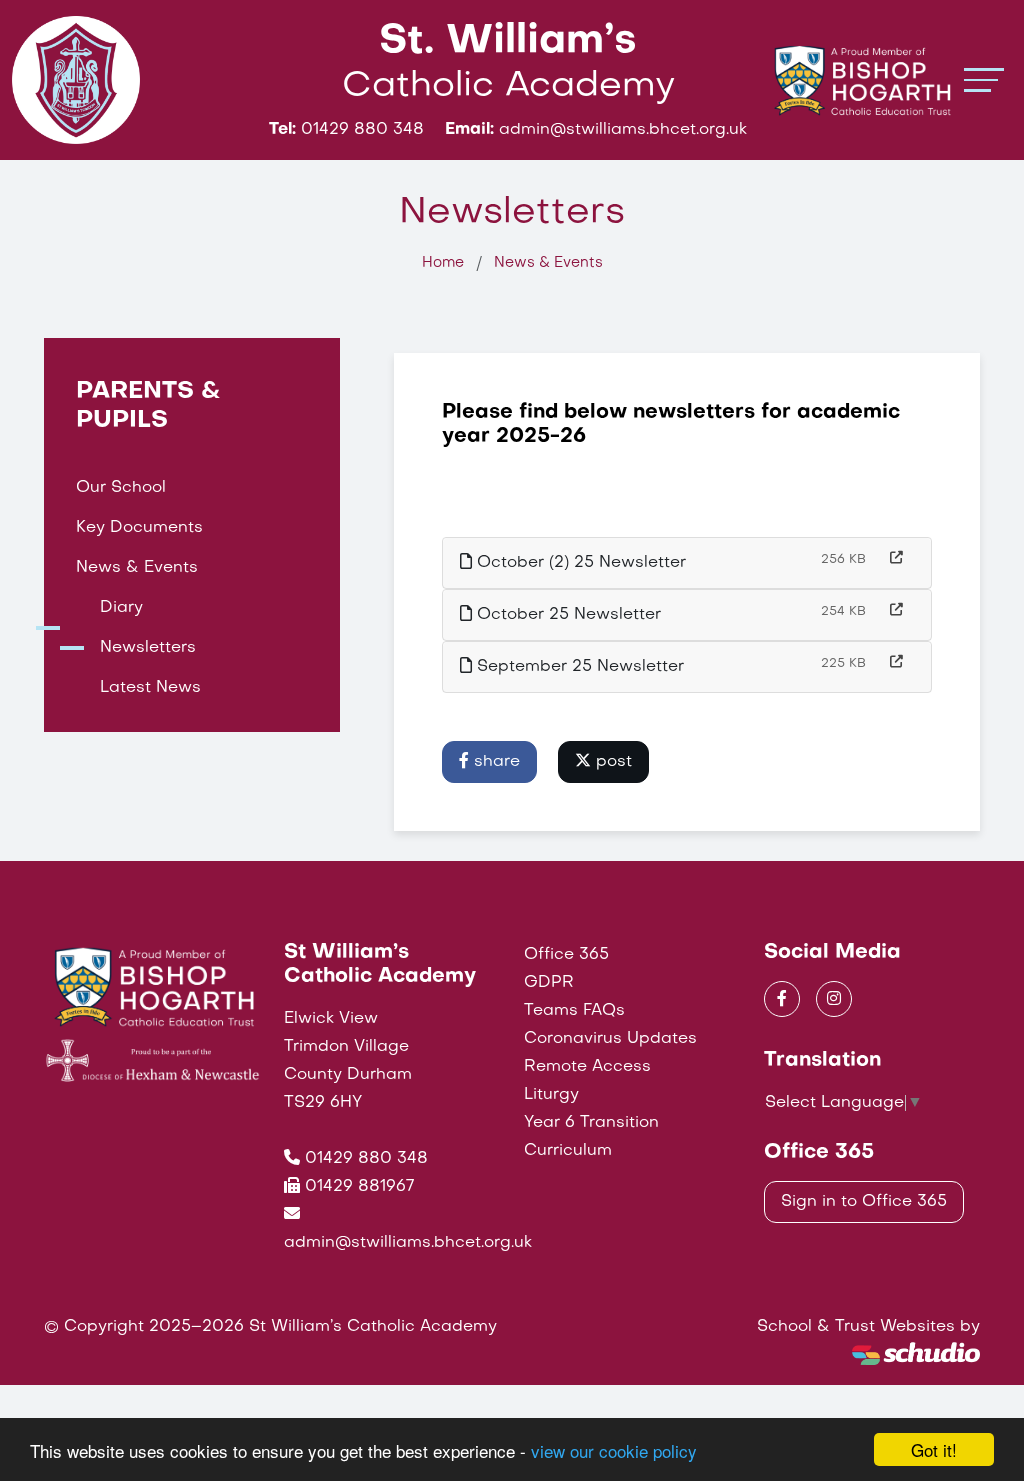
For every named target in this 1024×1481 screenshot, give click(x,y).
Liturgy (551, 1095)
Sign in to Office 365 (864, 1202)
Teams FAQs (574, 1011)
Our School (121, 488)
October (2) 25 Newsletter (579, 563)
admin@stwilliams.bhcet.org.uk (408, 1243)
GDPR (549, 983)
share (494, 762)
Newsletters (148, 648)
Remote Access (587, 1067)
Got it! (934, 1449)
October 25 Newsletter (566, 615)
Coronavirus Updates (610, 1039)
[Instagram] (834, 999)
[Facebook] (782, 999)
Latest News (150, 688)
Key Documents (139, 528)
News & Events (548, 263)
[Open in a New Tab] (896, 559)
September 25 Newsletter (578, 667)
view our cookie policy (614, 1450)
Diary (121, 608)
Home (443, 263)
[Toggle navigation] (984, 79)
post (611, 762)
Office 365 (566, 955)
